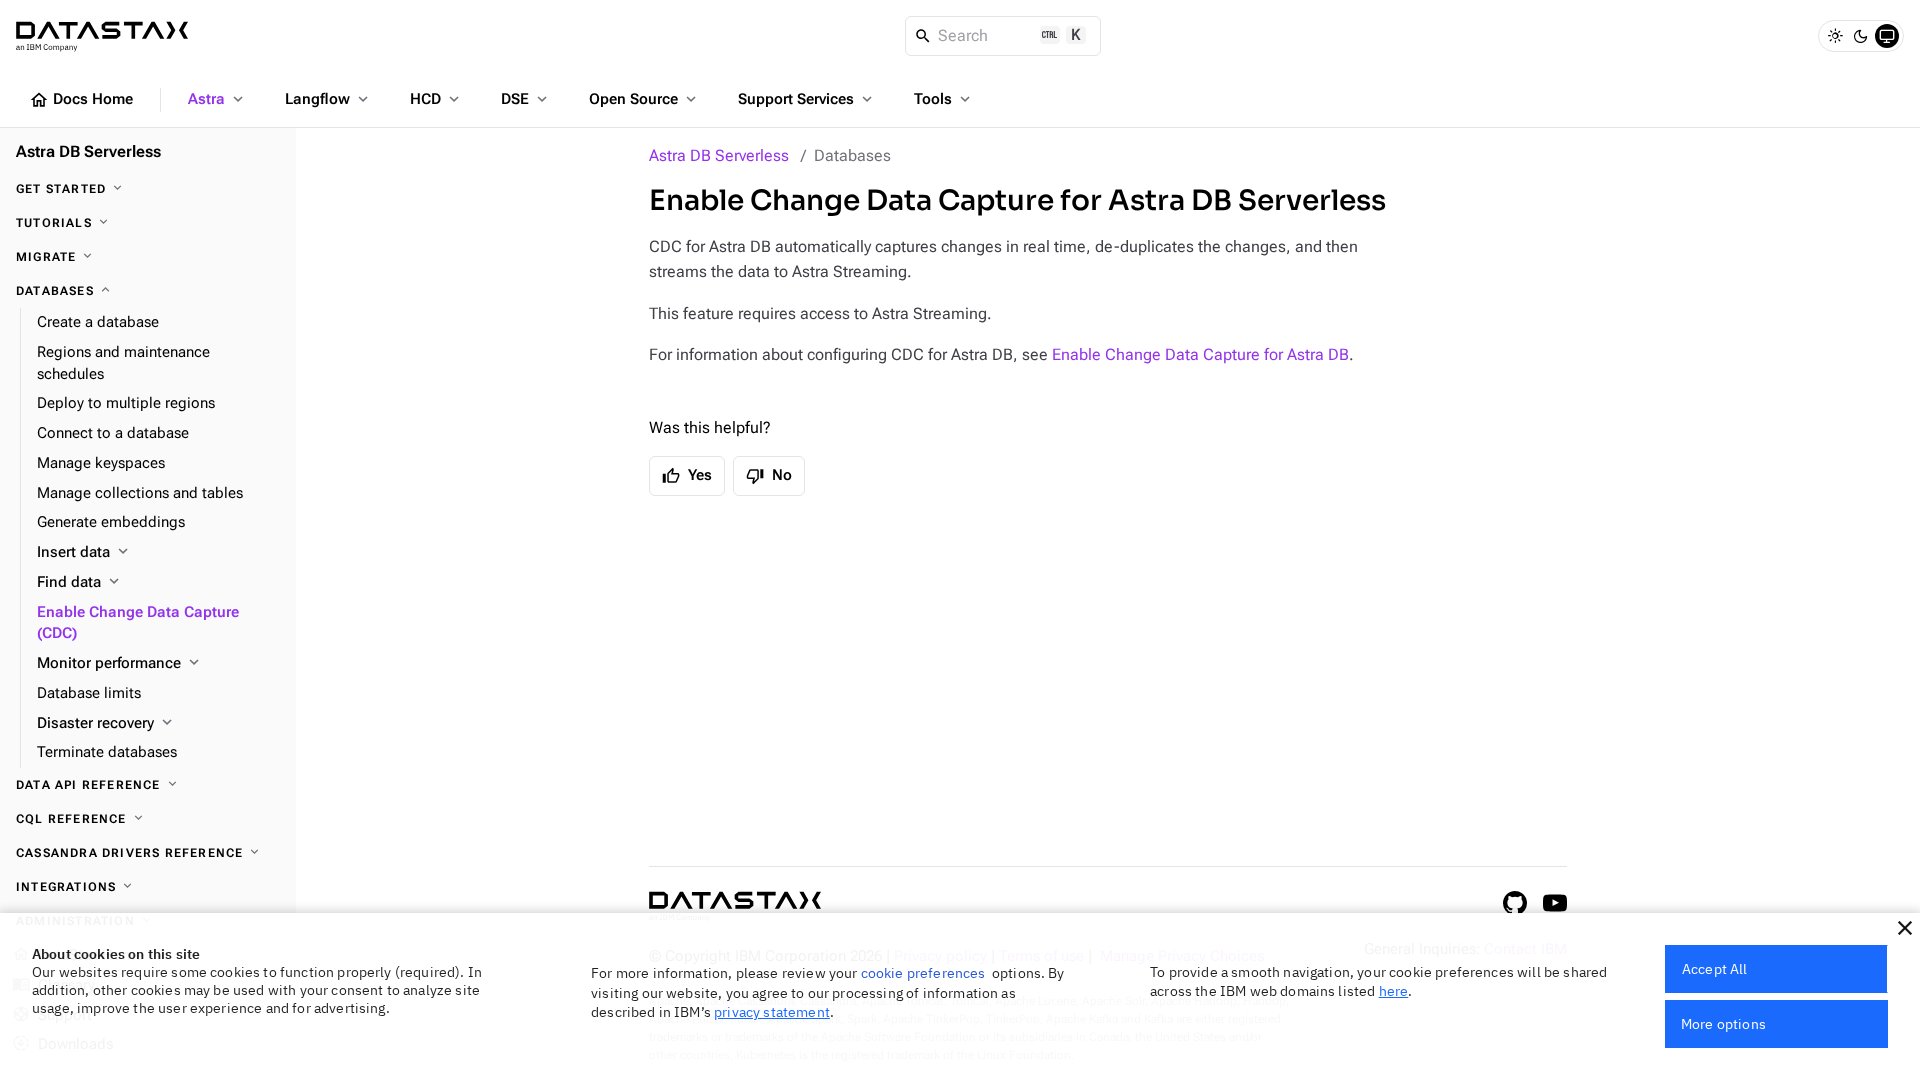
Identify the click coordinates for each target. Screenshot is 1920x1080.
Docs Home (81, 100)
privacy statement (772, 1012)
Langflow (328, 99)
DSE (526, 99)
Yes (687, 476)
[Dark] (1861, 36)
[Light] (1835, 36)
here (1394, 991)
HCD (436, 99)
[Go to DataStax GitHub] (1515, 903)
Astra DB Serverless (719, 155)
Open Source (644, 99)
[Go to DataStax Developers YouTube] (1555, 903)
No (769, 476)
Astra (217, 99)
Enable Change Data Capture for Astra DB (1200, 354)
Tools (944, 99)
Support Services (807, 99)
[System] (1887, 36)
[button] (1905, 928)
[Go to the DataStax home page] (735, 906)
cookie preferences (923, 973)
